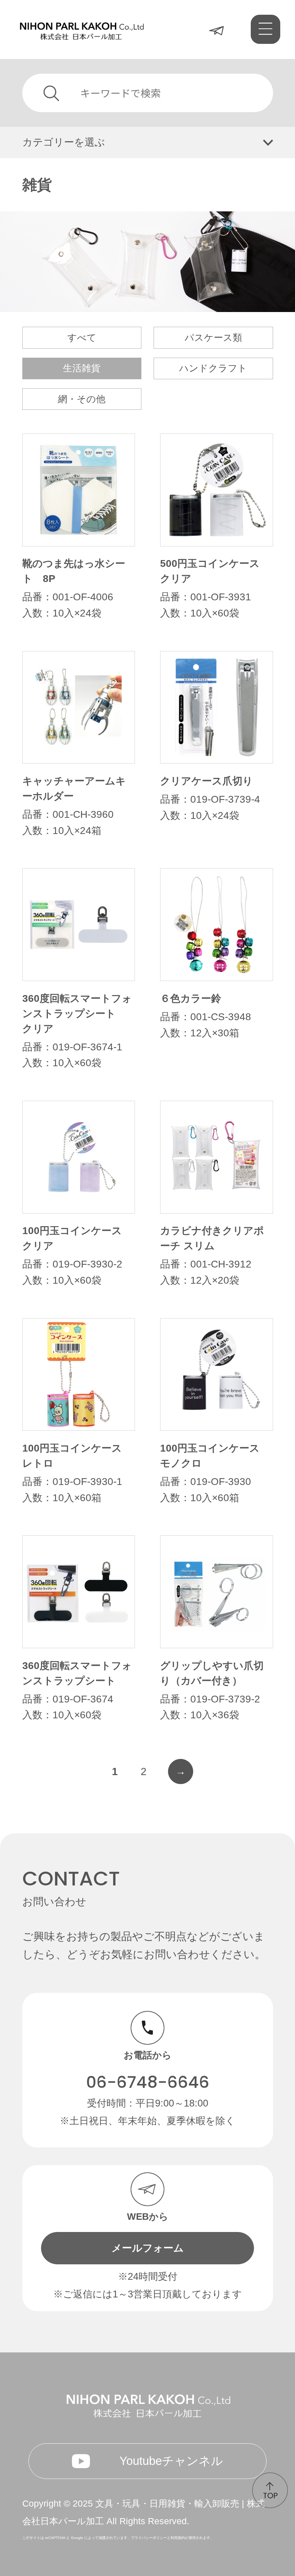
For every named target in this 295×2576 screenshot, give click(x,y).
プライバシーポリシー (149, 2538)
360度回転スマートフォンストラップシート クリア (77, 1014)
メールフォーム (148, 2248)
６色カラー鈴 (191, 998)
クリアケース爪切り (206, 781)
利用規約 (178, 2538)
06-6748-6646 (148, 2082)
